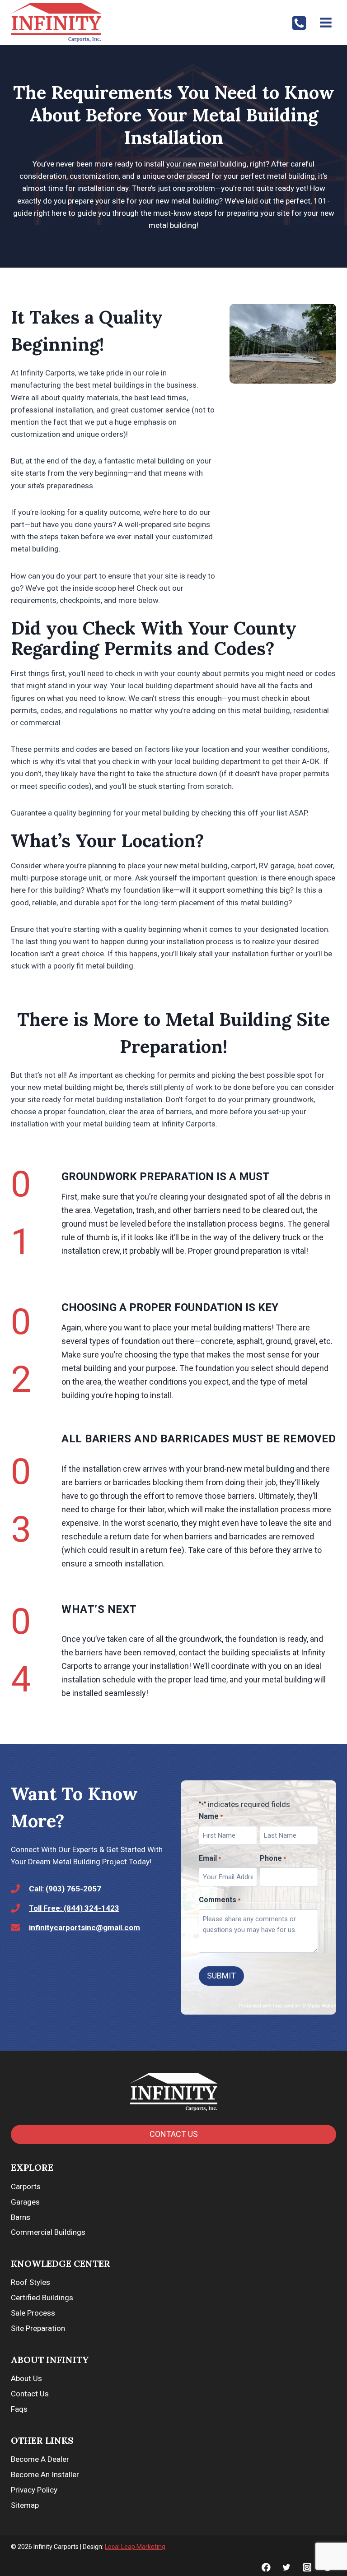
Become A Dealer (40, 2459)
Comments (220, 1900)
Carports (26, 2187)
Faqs (19, 2409)
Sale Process (33, 2313)
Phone (273, 1858)
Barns (21, 2217)
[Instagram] (307, 2567)
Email (210, 1858)
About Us (26, 2378)
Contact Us (30, 2394)
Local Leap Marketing (135, 2547)
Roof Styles (30, 2282)
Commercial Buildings (48, 2232)
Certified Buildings (42, 2298)
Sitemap (25, 2505)
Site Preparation (38, 2328)
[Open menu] (326, 22)
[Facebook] (266, 2567)
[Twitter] (287, 2567)
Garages (25, 2202)
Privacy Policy (34, 2490)
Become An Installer (45, 2474)
